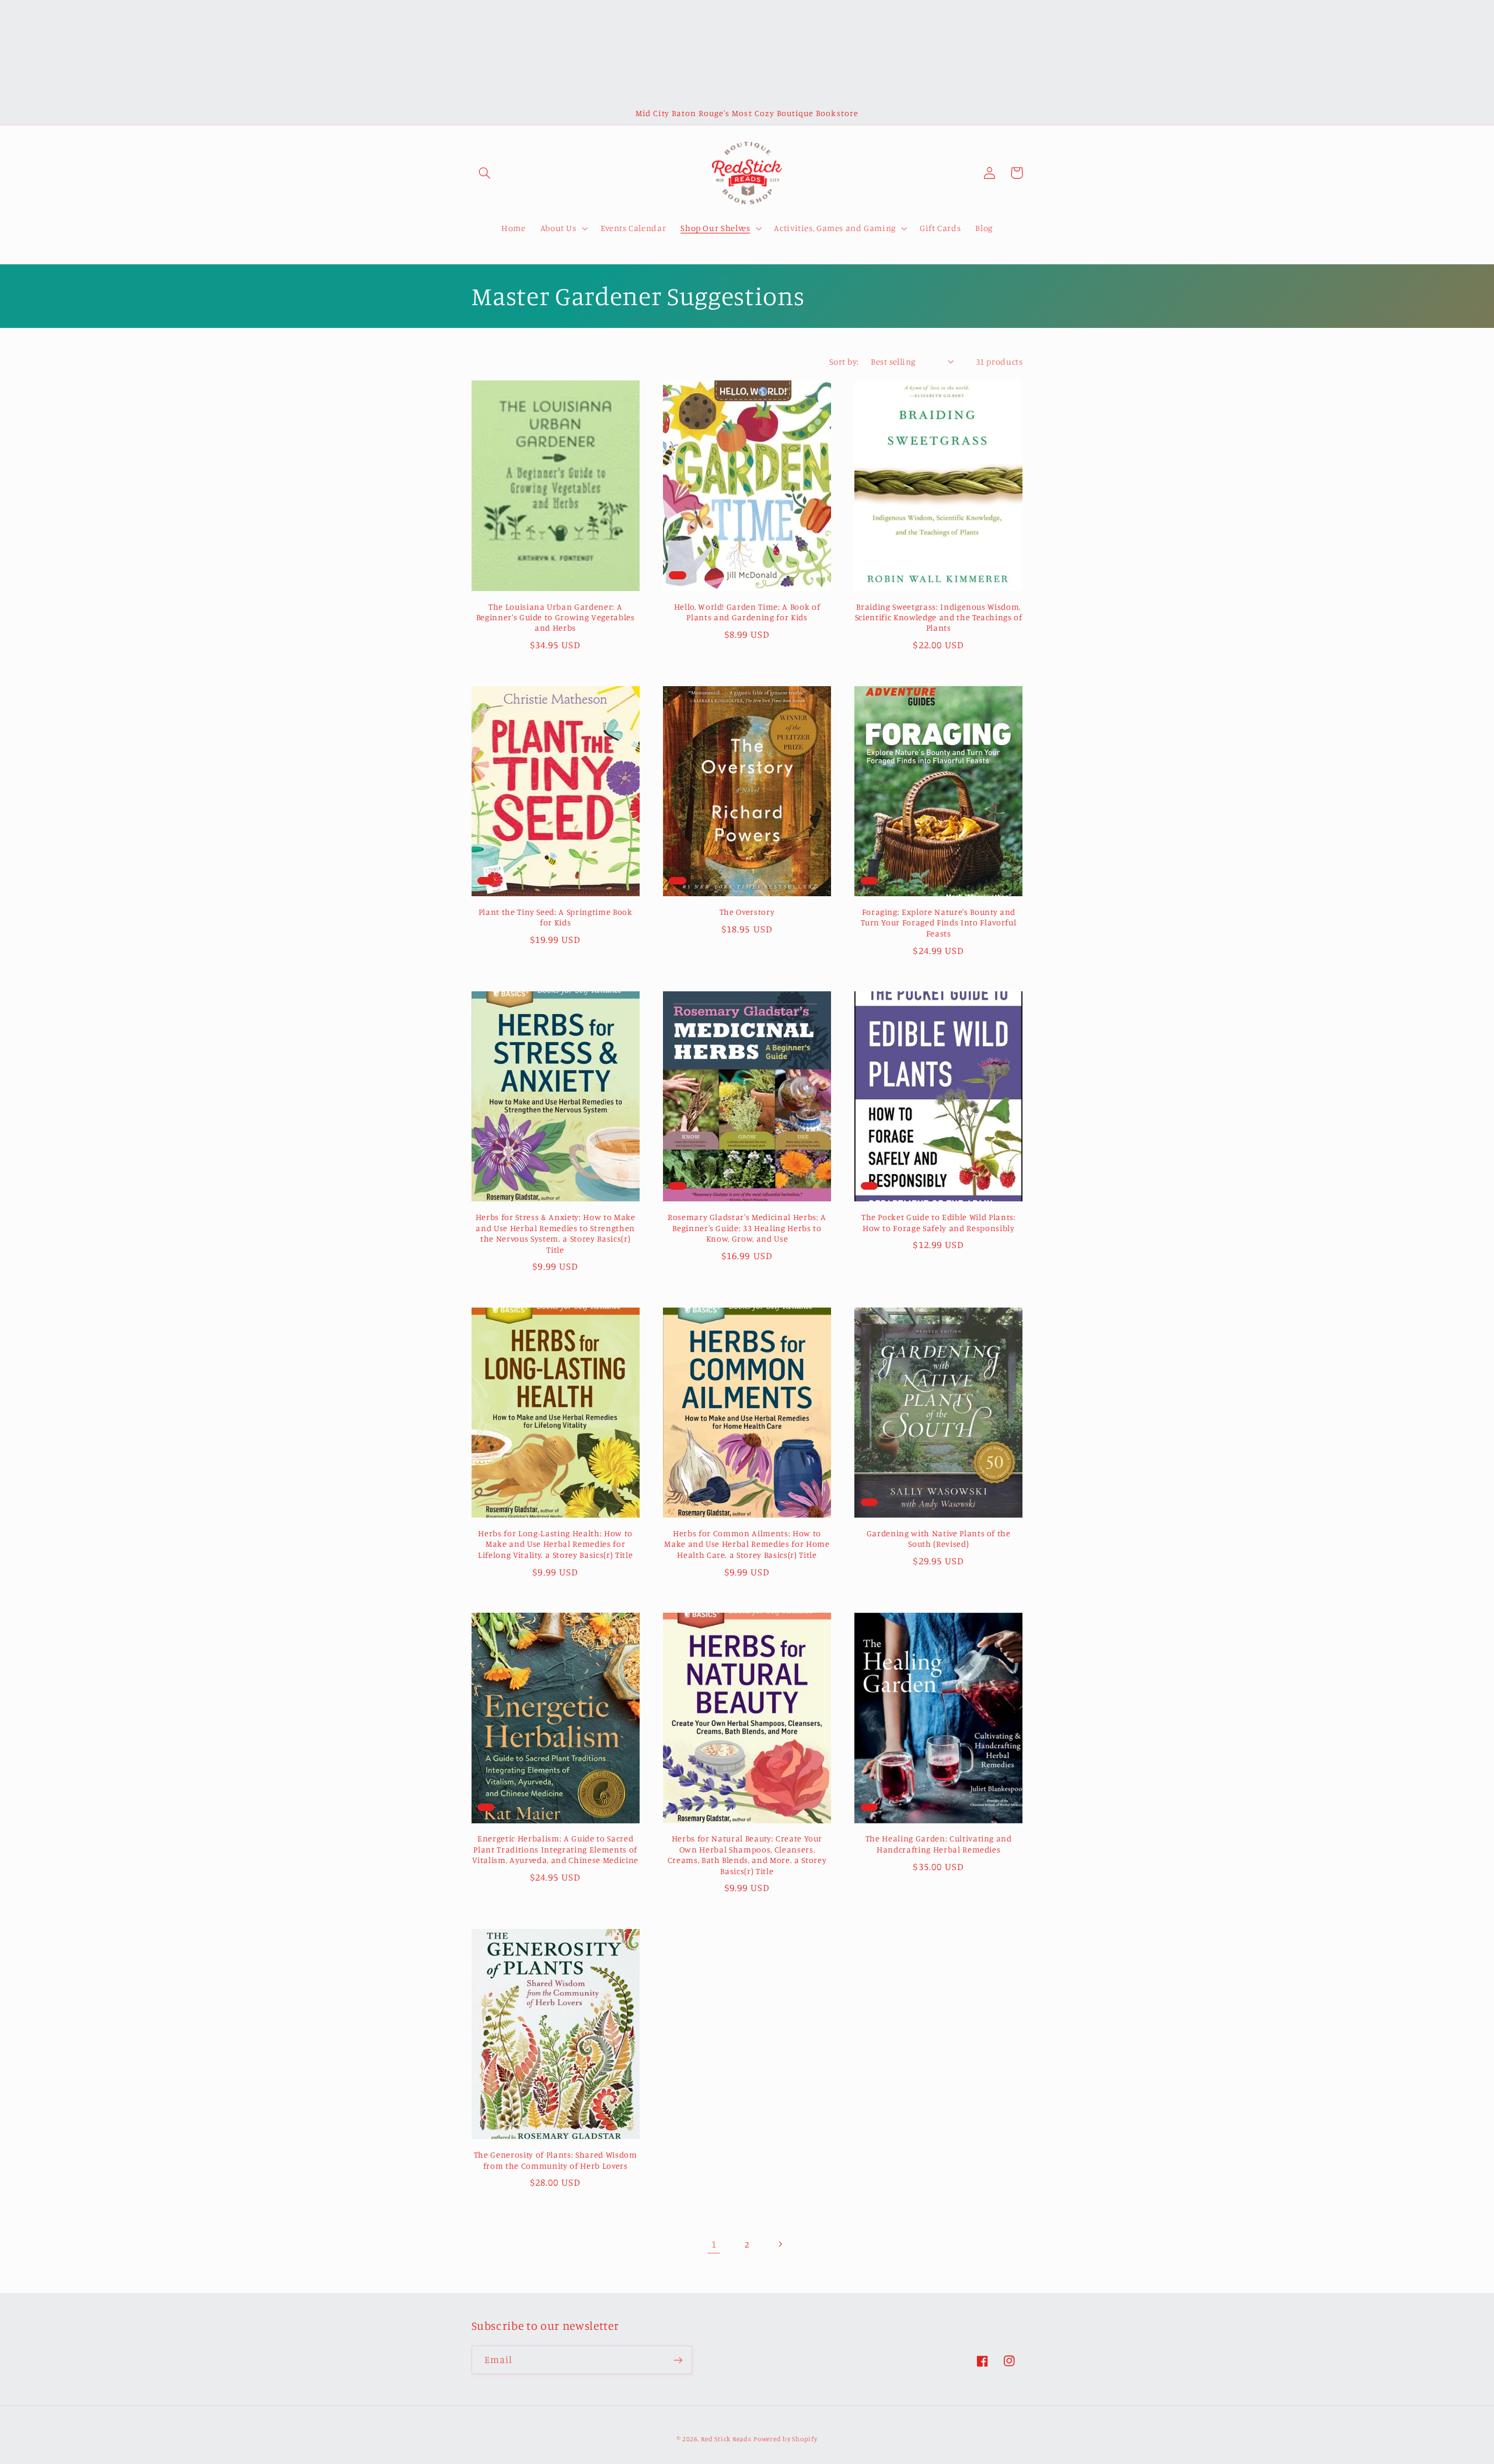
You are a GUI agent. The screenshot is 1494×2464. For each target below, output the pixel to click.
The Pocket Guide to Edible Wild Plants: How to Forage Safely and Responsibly (939, 1222)
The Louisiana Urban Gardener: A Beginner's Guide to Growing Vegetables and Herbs (556, 617)
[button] (485, 173)
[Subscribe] (678, 2360)
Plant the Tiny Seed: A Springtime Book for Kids (556, 917)
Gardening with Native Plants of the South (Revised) (939, 1538)
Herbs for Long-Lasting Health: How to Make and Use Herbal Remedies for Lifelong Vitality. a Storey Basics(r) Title (555, 1544)
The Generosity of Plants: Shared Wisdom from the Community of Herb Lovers (556, 2160)
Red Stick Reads (726, 2439)
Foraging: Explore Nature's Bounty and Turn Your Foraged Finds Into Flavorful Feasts (938, 922)
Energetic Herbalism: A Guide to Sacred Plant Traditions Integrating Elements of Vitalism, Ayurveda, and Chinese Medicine (555, 1849)
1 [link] (714, 2244)
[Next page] (780, 2244)
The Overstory (747, 912)
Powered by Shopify (785, 2439)
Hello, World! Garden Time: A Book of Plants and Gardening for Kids (747, 612)
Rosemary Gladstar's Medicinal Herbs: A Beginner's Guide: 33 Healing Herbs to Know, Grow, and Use (747, 1228)
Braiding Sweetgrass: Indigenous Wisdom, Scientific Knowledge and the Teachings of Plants (939, 617)
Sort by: (844, 361)
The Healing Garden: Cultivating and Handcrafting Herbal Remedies (939, 1843)
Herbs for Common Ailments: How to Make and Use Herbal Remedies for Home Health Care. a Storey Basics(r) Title (747, 1544)
